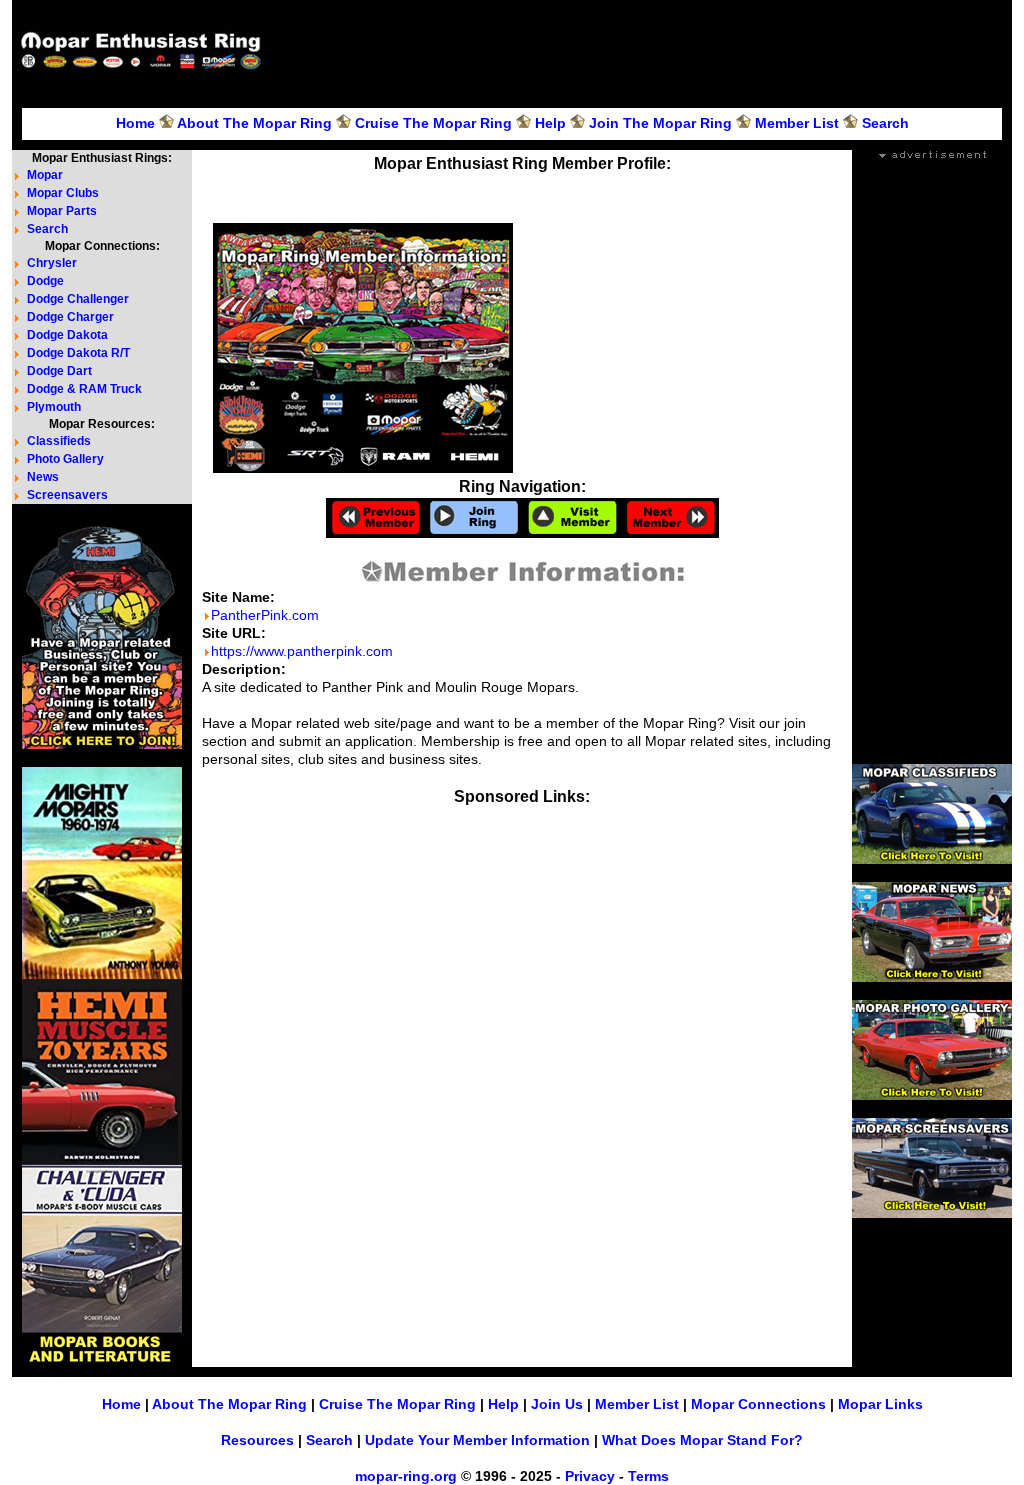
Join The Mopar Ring (660, 123)
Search (885, 123)
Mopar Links (880, 1404)
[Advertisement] (642, 51)
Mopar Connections (758, 1404)
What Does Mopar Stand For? (702, 1440)
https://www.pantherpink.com (302, 651)
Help (550, 123)
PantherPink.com (265, 615)
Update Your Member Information (477, 1440)
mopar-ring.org (406, 1476)
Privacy (590, 1476)
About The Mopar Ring (254, 123)
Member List (797, 123)
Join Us (557, 1404)
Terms (648, 1476)
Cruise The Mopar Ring (433, 123)
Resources (257, 1440)
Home (135, 123)
